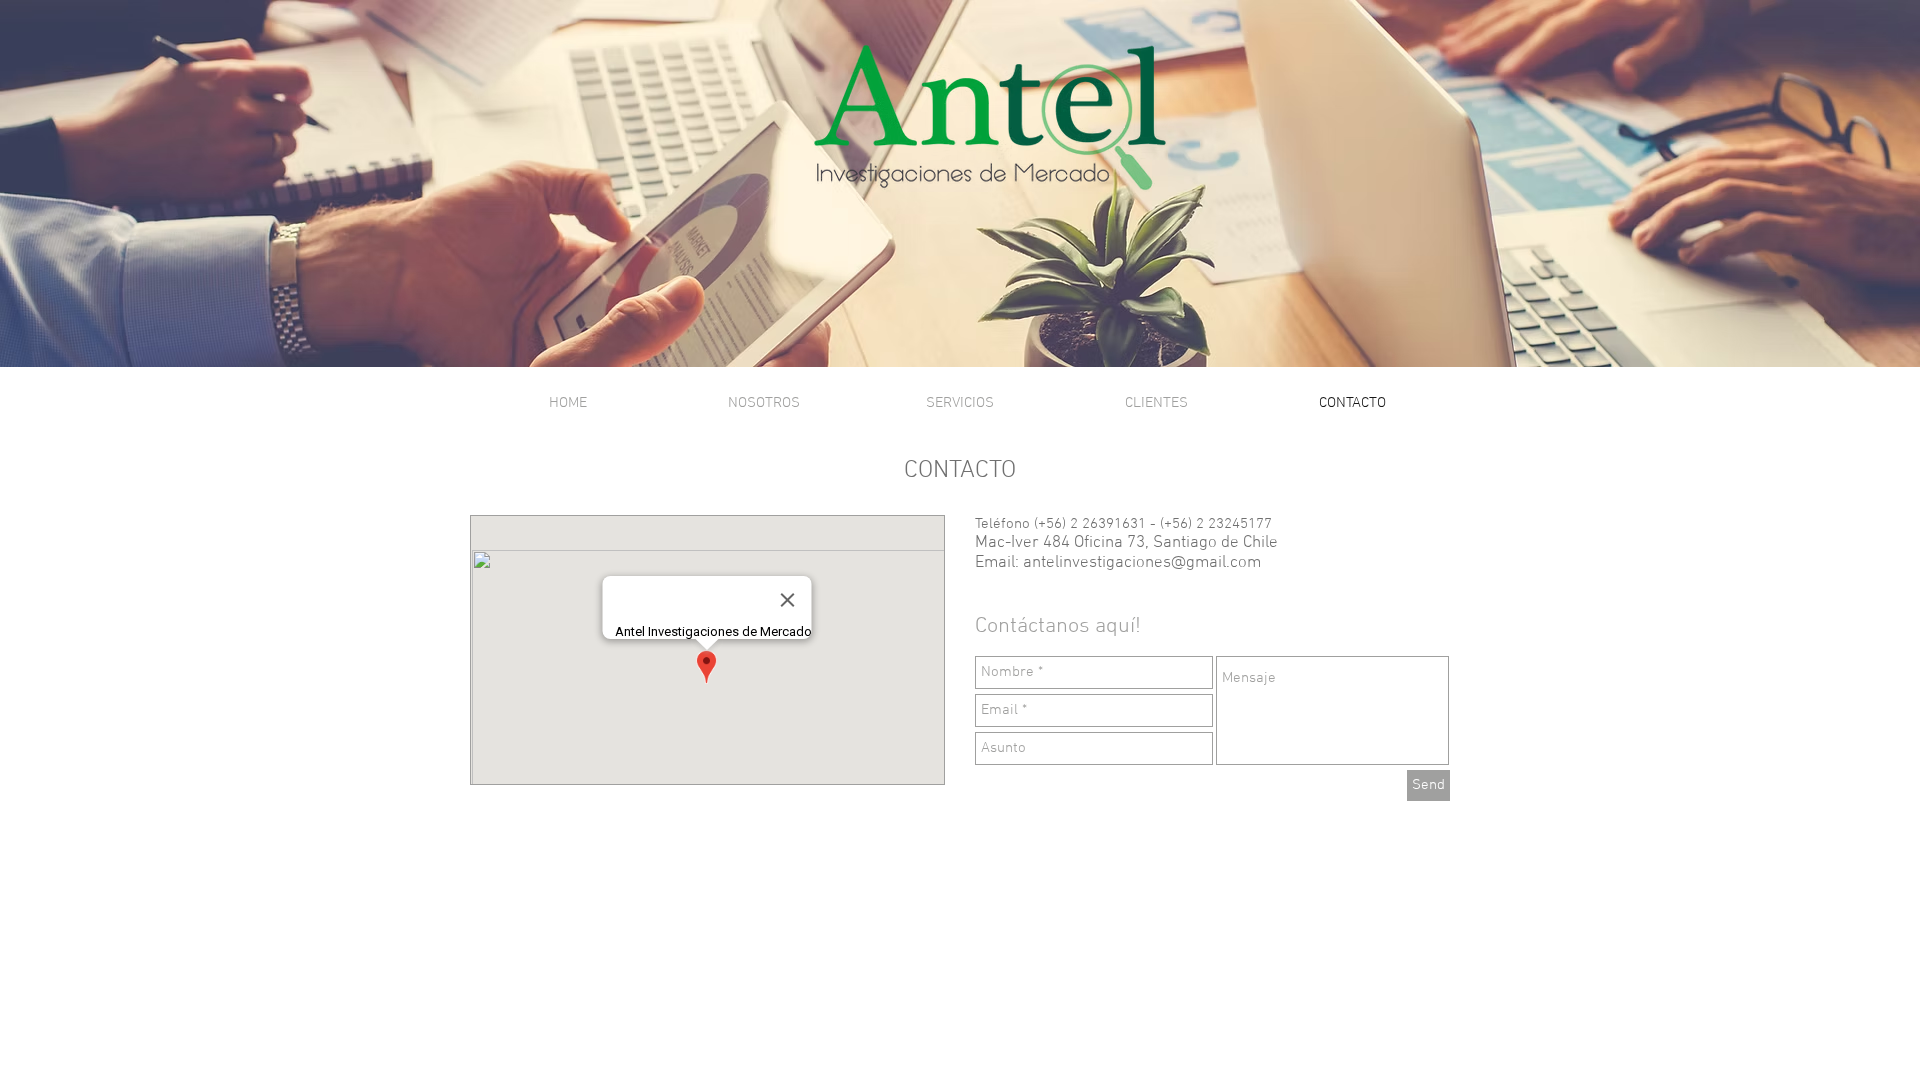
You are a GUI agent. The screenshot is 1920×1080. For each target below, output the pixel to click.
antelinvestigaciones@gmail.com (1142, 563)
